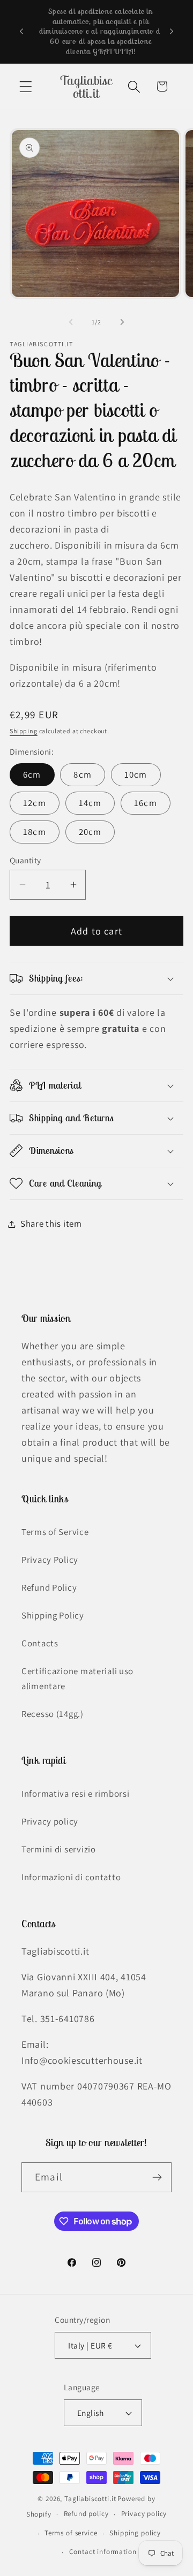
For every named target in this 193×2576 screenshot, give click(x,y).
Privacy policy (50, 1821)
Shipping (24, 731)
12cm (35, 803)
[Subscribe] (157, 2177)
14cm (90, 803)
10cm (136, 774)
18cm (35, 832)
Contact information (103, 2552)
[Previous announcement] (21, 32)
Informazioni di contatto (71, 1877)
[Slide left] (71, 322)
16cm (146, 803)
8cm (83, 774)
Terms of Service (55, 1532)
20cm (90, 832)
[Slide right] (122, 322)
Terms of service (71, 2533)
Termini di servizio (59, 1849)
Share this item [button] (51, 1224)
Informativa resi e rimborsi (75, 1794)
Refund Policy (49, 1587)
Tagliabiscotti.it (90, 2499)
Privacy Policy (50, 1560)
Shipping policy (135, 2533)
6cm (32, 774)
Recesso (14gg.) (53, 1714)
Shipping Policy (53, 1615)
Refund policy (86, 2514)
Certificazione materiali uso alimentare (77, 1678)
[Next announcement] (172, 32)
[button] (26, 86)
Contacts (40, 1643)
